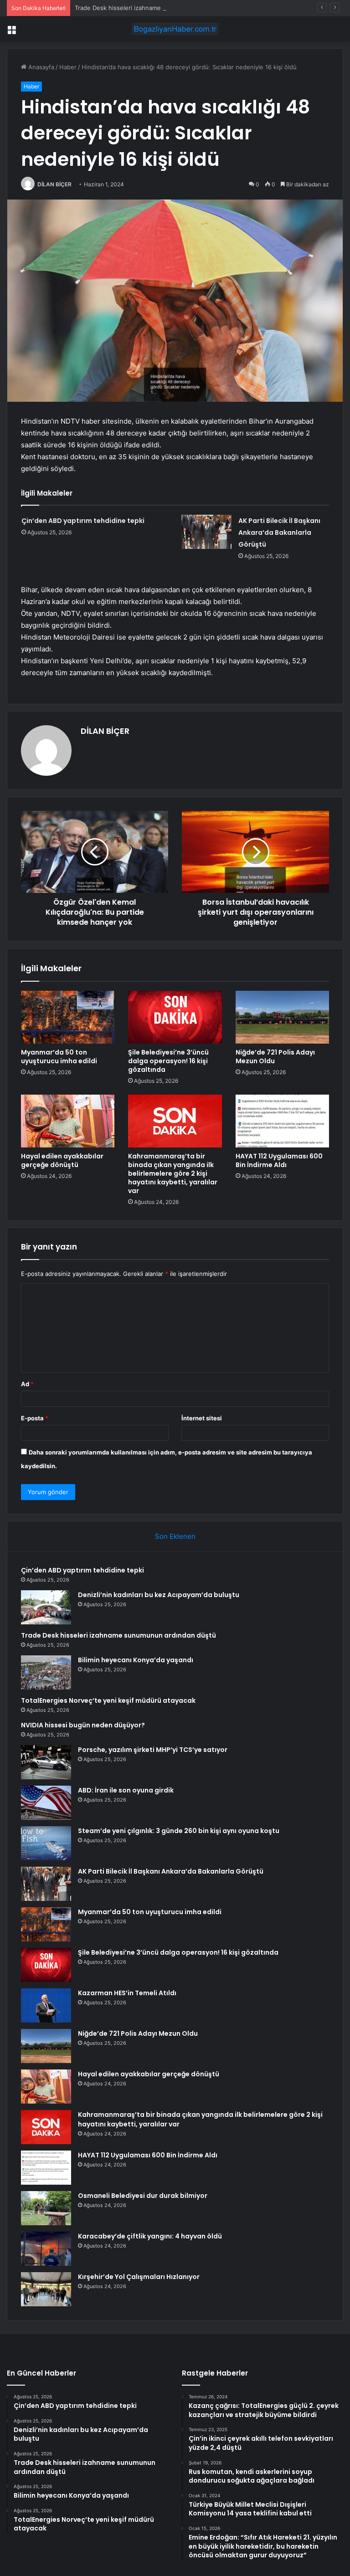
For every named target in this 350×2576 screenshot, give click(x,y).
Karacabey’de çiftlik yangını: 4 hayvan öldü (150, 2236)
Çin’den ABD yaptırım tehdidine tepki (83, 521)
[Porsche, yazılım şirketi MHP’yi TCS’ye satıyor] (46, 1762)
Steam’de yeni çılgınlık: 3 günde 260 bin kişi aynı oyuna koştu (179, 1831)
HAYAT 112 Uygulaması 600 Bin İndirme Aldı (279, 1160)
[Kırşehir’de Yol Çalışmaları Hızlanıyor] (46, 2289)
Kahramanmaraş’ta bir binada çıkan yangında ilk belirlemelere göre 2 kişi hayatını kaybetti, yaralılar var (173, 1173)
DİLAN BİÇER (54, 184)
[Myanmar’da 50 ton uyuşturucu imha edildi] (68, 1017)
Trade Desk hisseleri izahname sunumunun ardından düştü (158, 8)
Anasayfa (40, 67)
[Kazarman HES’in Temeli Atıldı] (46, 2005)
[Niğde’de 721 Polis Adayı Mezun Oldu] (282, 1017)
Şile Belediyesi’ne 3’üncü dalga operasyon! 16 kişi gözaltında (168, 1061)
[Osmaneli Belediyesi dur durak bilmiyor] (46, 2208)
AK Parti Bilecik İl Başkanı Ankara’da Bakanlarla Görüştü (279, 533)
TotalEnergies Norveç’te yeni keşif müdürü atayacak (108, 1700)
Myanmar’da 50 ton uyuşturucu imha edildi (59, 1057)
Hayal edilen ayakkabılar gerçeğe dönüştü (62, 1160)
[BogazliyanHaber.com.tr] (175, 29)
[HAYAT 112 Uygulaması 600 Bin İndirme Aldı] (282, 1121)
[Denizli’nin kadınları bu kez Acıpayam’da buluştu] (46, 1607)
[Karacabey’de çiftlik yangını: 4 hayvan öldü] (46, 2249)
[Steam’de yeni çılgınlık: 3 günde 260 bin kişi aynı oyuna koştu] (46, 1843)
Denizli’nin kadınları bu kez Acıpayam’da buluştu (159, 1595)
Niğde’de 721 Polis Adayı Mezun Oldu (275, 1057)
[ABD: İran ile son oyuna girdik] (46, 1803)
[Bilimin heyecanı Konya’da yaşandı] (46, 1672)
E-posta (35, 1418)
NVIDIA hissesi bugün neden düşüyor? (83, 1725)
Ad (27, 1384)
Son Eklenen (175, 1536)
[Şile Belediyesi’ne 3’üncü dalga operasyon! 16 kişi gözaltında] (175, 1017)
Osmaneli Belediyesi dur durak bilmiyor (143, 2196)
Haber (68, 67)
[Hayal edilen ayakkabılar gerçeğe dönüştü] (68, 1121)
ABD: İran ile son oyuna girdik (126, 1790)
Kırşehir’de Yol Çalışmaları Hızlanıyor (139, 2277)
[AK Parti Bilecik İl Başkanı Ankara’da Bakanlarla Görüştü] (206, 532)
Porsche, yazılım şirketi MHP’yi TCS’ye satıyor (153, 1750)
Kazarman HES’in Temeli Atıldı (127, 1993)
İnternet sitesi (202, 1418)
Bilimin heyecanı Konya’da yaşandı (136, 1660)
